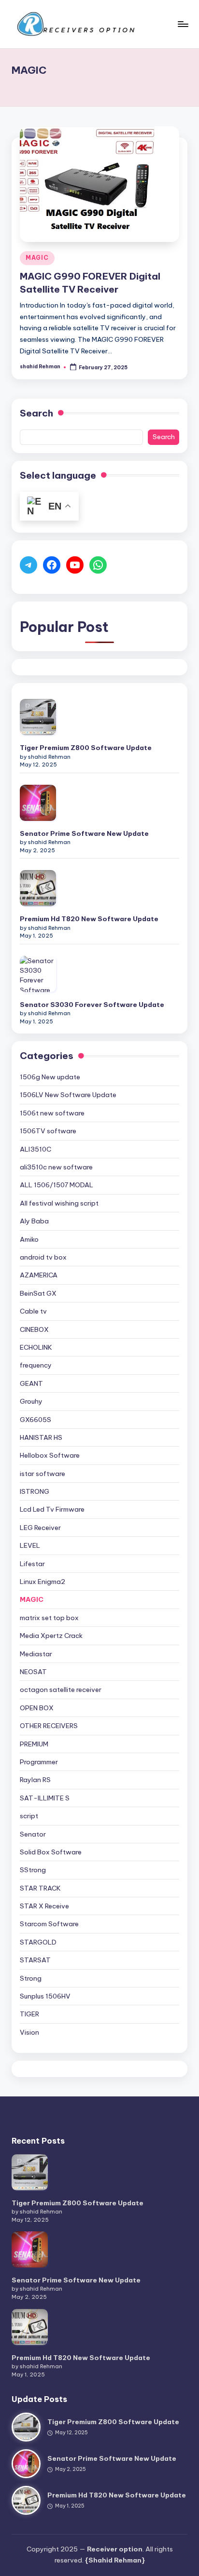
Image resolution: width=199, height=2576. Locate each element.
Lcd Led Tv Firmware (52, 1509)
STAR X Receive (44, 1906)
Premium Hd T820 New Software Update (89, 919)
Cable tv (33, 1311)
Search (36, 413)
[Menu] (183, 24)
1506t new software (52, 1113)
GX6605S (36, 1420)
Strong (31, 1978)
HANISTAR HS (41, 1437)
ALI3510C (36, 1149)
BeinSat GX (38, 1293)
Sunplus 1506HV (45, 1996)
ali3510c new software (56, 1167)
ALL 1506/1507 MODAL (57, 1185)
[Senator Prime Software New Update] (38, 803)
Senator (33, 1834)
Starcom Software (49, 1924)
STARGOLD (38, 1942)
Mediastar (36, 1654)
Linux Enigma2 (43, 1582)
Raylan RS (35, 1780)
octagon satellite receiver (61, 1690)
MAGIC (37, 258)
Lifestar (32, 1564)
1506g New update (50, 1077)
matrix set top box (49, 1618)
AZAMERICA (39, 1275)
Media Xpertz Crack (51, 1636)
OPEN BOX (37, 1708)
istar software (43, 1474)
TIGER (29, 2014)
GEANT (31, 1383)
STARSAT (35, 1960)
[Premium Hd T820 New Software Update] (38, 888)
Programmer (39, 1762)
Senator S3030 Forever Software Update (92, 1005)
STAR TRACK (40, 1888)
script (29, 1816)
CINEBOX (34, 1329)
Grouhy (31, 1401)
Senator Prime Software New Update (84, 833)
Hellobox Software (50, 1455)
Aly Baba (34, 1221)
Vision (29, 2032)
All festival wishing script (59, 1203)
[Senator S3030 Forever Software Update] (38, 974)
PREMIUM (34, 1744)
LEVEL (30, 1545)
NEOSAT (33, 1672)
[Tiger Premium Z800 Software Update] (38, 717)
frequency (36, 1365)
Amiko (29, 1239)
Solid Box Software (51, 1852)
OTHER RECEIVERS (49, 1726)
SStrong (33, 1870)
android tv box (43, 1257)
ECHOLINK (36, 1347)
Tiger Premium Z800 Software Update (86, 748)
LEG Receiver (40, 1528)
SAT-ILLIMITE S (45, 1798)
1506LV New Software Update (68, 1095)
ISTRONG (35, 1491)
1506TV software (48, 1131)
